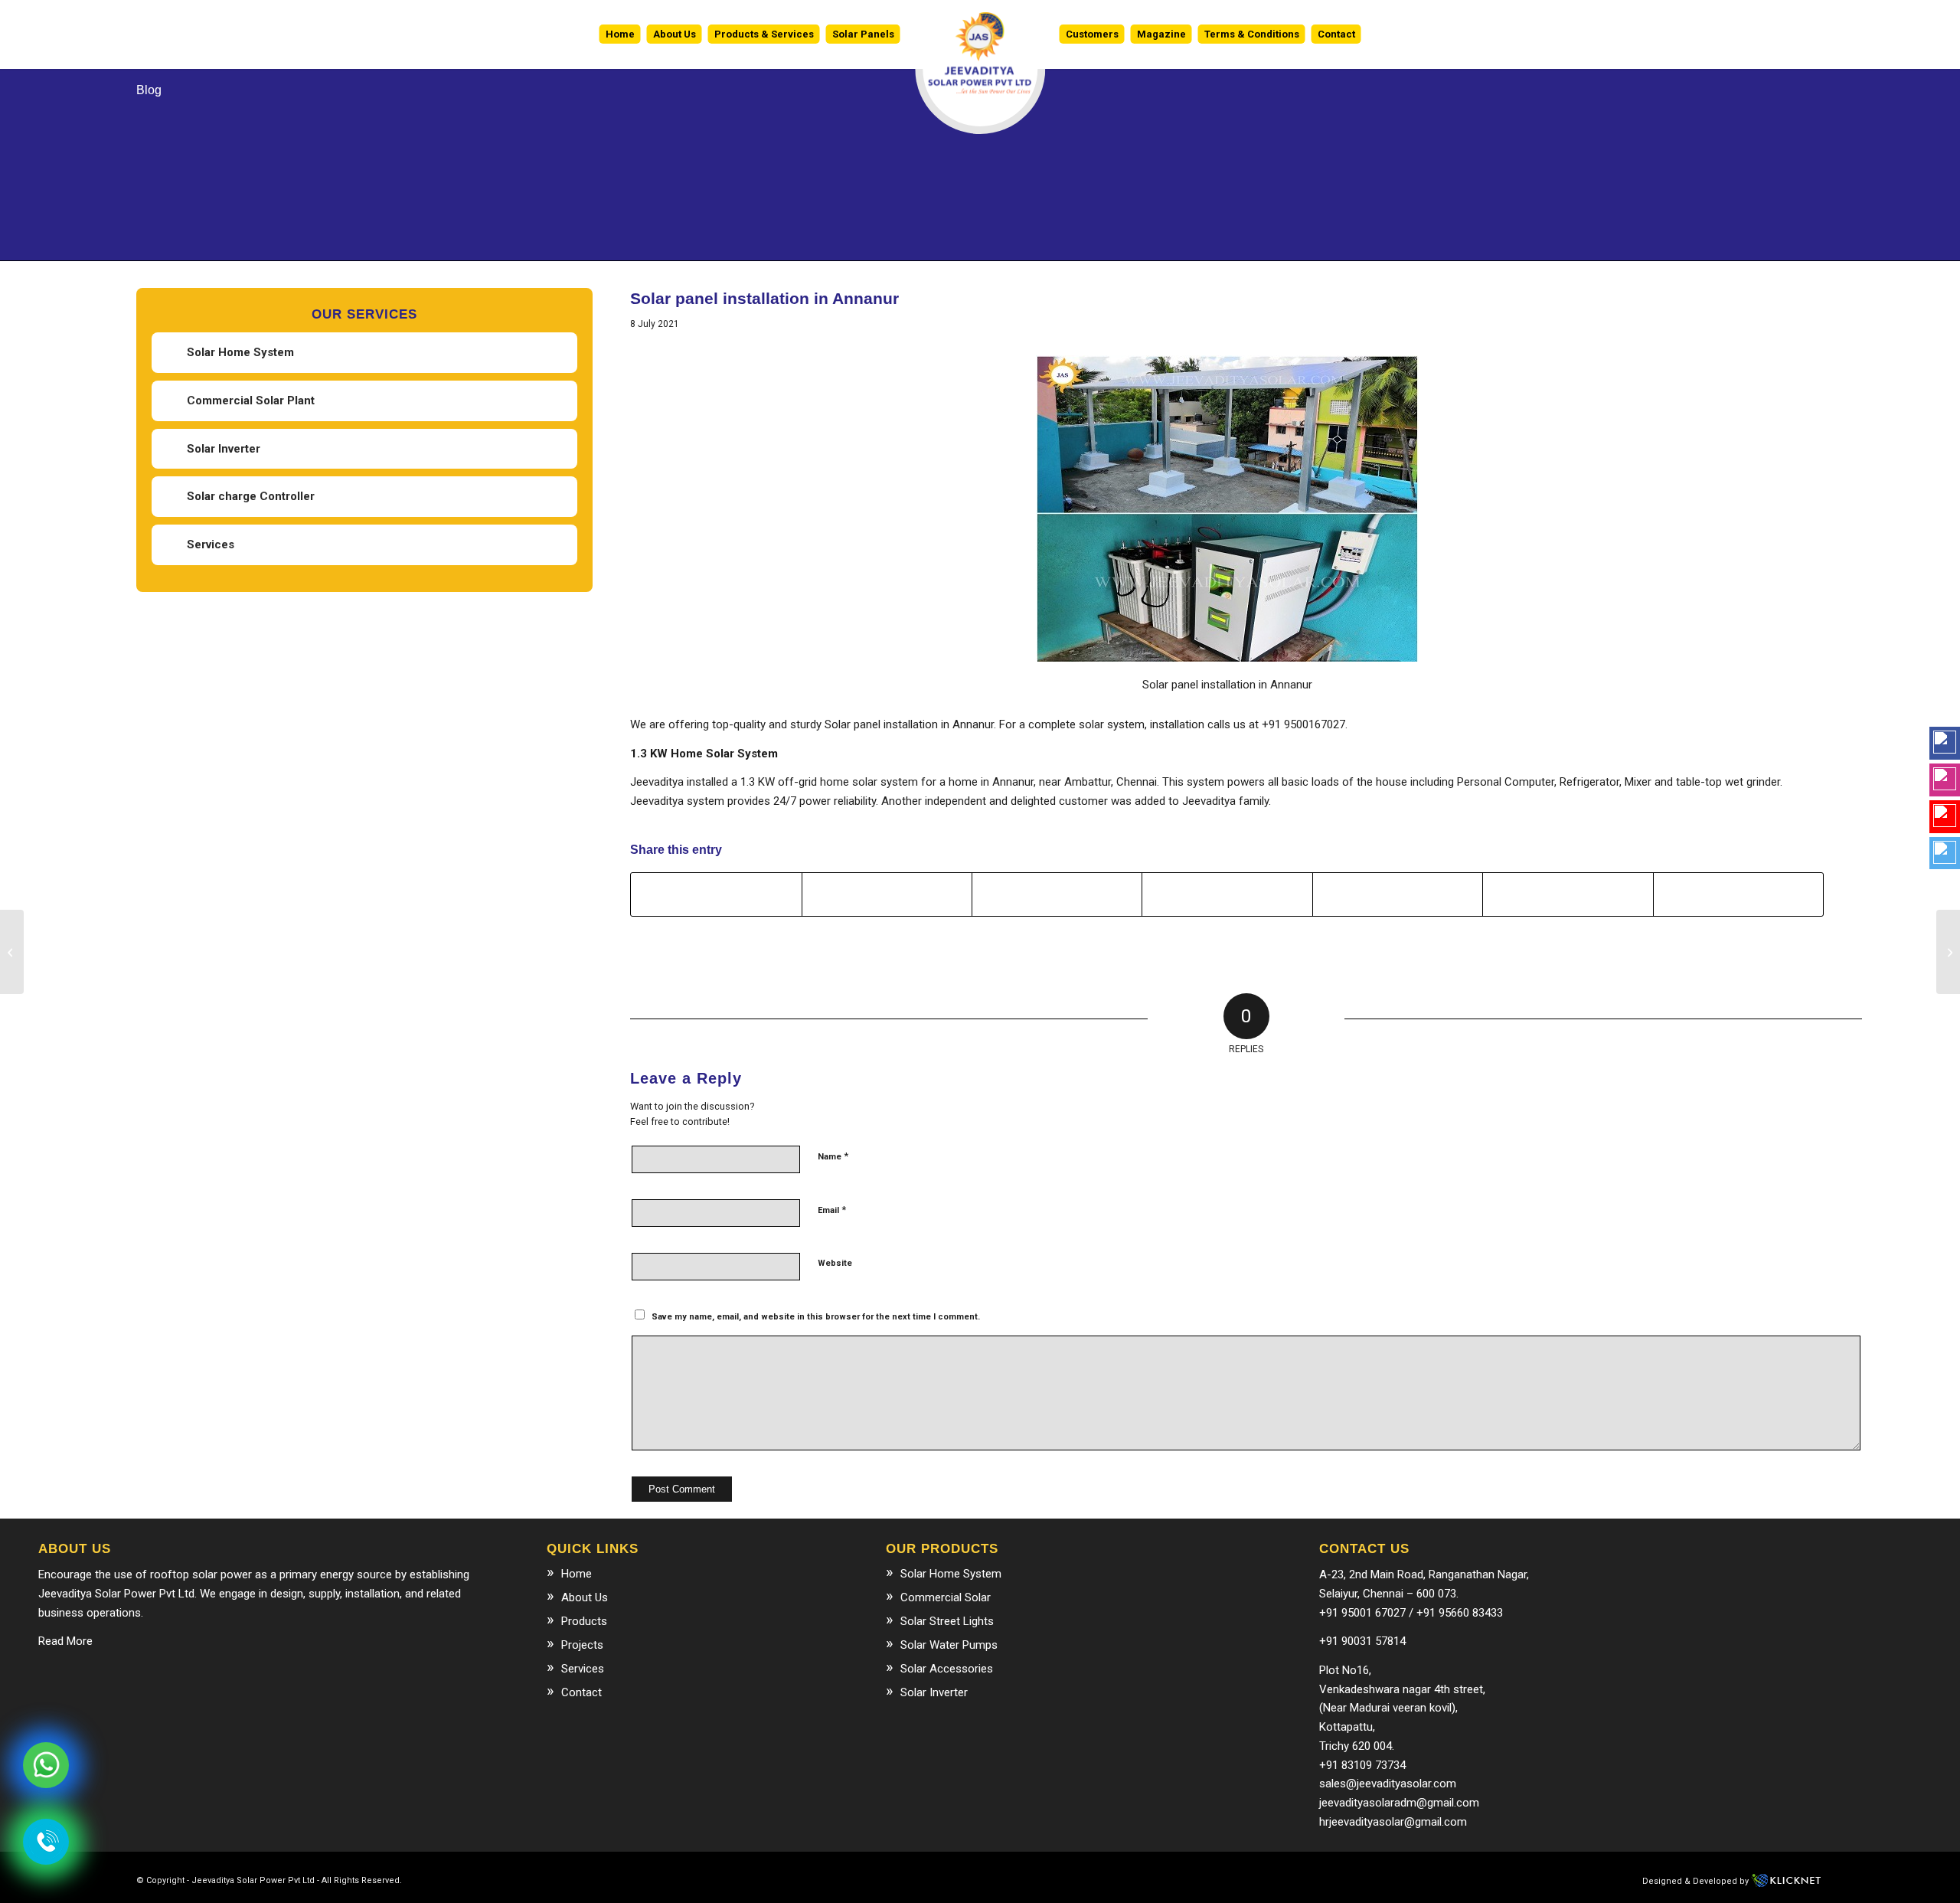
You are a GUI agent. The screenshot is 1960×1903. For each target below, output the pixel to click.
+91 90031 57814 (1362, 1641)
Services (211, 544)
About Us (585, 1597)
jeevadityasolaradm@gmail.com (1399, 1803)
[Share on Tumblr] (1568, 894)
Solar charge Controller (251, 496)
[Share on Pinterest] (1227, 894)
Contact (581, 1692)
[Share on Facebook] (716, 894)
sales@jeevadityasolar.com (1388, 1784)
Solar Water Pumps (949, 1645)
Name (833, 1156)
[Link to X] (690, 1879)
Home (577, 1574)
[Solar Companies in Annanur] (12, 952)
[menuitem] (620, 34)
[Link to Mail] (713, 1879)
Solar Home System (240, 352)
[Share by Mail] (1738, 894)
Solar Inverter (224, 449)
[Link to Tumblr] (782, 1879)
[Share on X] (887, 894)
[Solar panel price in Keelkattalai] (1948, 952)
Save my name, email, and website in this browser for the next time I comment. (816, 1317)
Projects (582, 1645)
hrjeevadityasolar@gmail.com (1393, 1822)
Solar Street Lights (947, 1621)
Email (832, 1210)
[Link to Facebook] (667, 1879)
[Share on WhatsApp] (1057, 894)
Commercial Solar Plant (251, 401)
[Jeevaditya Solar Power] (980, 34)
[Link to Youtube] (736, 1879)
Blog (149, 90)
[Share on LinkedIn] (1398, 894)
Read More (65, 1641)
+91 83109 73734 (1362, 1765)
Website (835, 1263)
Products (584, 1621)
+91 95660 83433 (1460, 1613)
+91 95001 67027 (1362, 1613)
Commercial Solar (946, 1597)
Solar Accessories (947, 1669)
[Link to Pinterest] (759, 1879)
